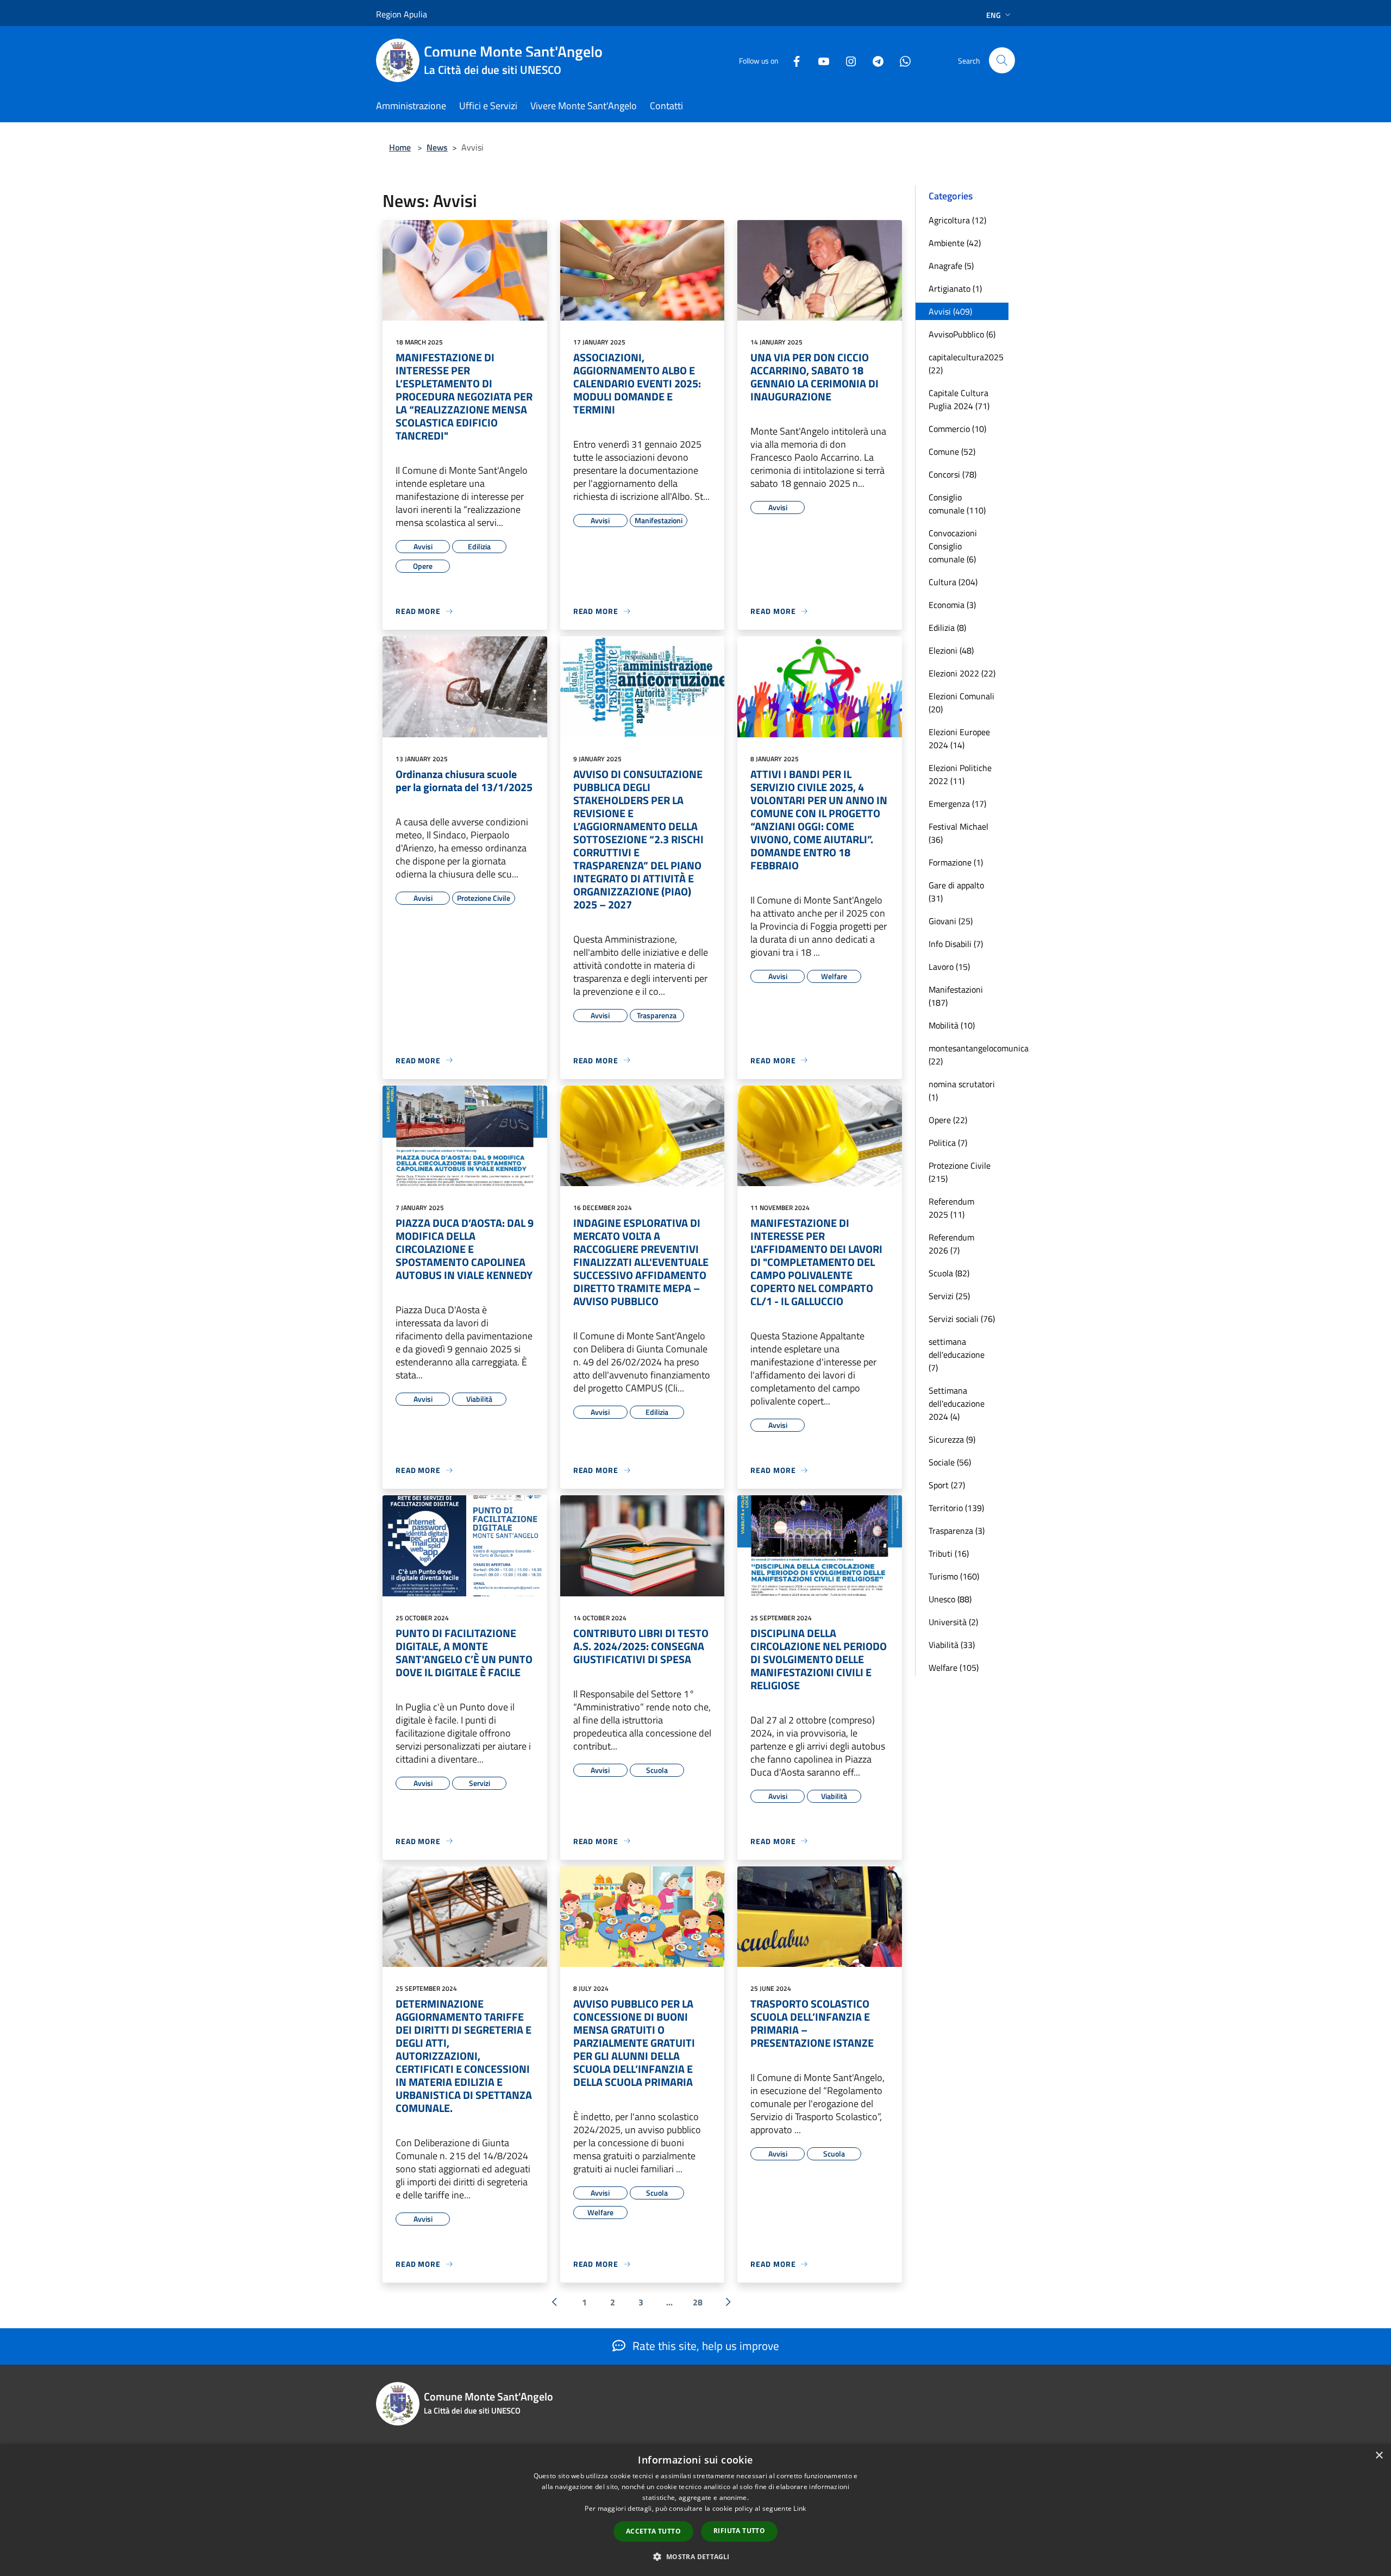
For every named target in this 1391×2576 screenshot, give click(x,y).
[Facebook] (792, 60)
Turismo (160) (954, 1576)
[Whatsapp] (901, 60)
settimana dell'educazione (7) (957, 1355)
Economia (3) (952, 605)
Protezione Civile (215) (960, 1172)
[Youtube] (819, 60)
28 (698, 2302)
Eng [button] (994, 15)
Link (800, 2508)
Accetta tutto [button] (653, 2531)
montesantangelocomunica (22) (969, 1055)
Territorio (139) (956, 1508)
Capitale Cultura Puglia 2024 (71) (959, 399)
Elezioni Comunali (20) (961, 703)
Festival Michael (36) (958, 833)
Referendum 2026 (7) (951, 1244)
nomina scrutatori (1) (962, 1090)
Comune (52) (952, 452)
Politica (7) (948, 1143)
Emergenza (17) (957, 804)
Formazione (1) (956, 862)
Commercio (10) (957, 429)
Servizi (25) (949, 1296)
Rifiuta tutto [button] (739, 2531)
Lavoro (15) (949, 967)
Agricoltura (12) (957, 220)
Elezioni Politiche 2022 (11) (960, 774)
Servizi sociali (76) (962, 1319)
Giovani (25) (951, 921)
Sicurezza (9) (952, 1439)
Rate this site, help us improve (704, 2346)
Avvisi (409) (950, 311)
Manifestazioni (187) (956, 996)
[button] (695, 2556)
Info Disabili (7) (956, 944)
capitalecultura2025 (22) (966, 363)
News (437, 147)
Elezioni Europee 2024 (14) (959, 738)
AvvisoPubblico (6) (962, 334)
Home (400, 147)
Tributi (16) (949, 1553)
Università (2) (953, 1622)
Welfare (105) (954, 1668)
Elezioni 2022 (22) (962, 673)
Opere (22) (948, 1120)
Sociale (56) (950, 1462)
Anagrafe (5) (951, 266)
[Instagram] (847, 60)
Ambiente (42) (955, 243)
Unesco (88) (950, 1599)
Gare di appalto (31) (956, 892)
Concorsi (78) (953, 474)
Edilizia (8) (947, 628)
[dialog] (695, 2510)
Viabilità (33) (952, 1645)
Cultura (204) (953, 582)
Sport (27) (947, 1485)
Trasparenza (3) (957, 1531)
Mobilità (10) (952, 1025)
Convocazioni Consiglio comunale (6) (953, 546)
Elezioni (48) (951, 650)
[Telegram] (874, 60)
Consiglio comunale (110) (957, 504)
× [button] (1379, 2456)
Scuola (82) (949, 1273)
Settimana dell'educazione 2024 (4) (957, 1403)
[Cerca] (1002, 60)
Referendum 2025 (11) (951, 1208)
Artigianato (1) (955, 289)
